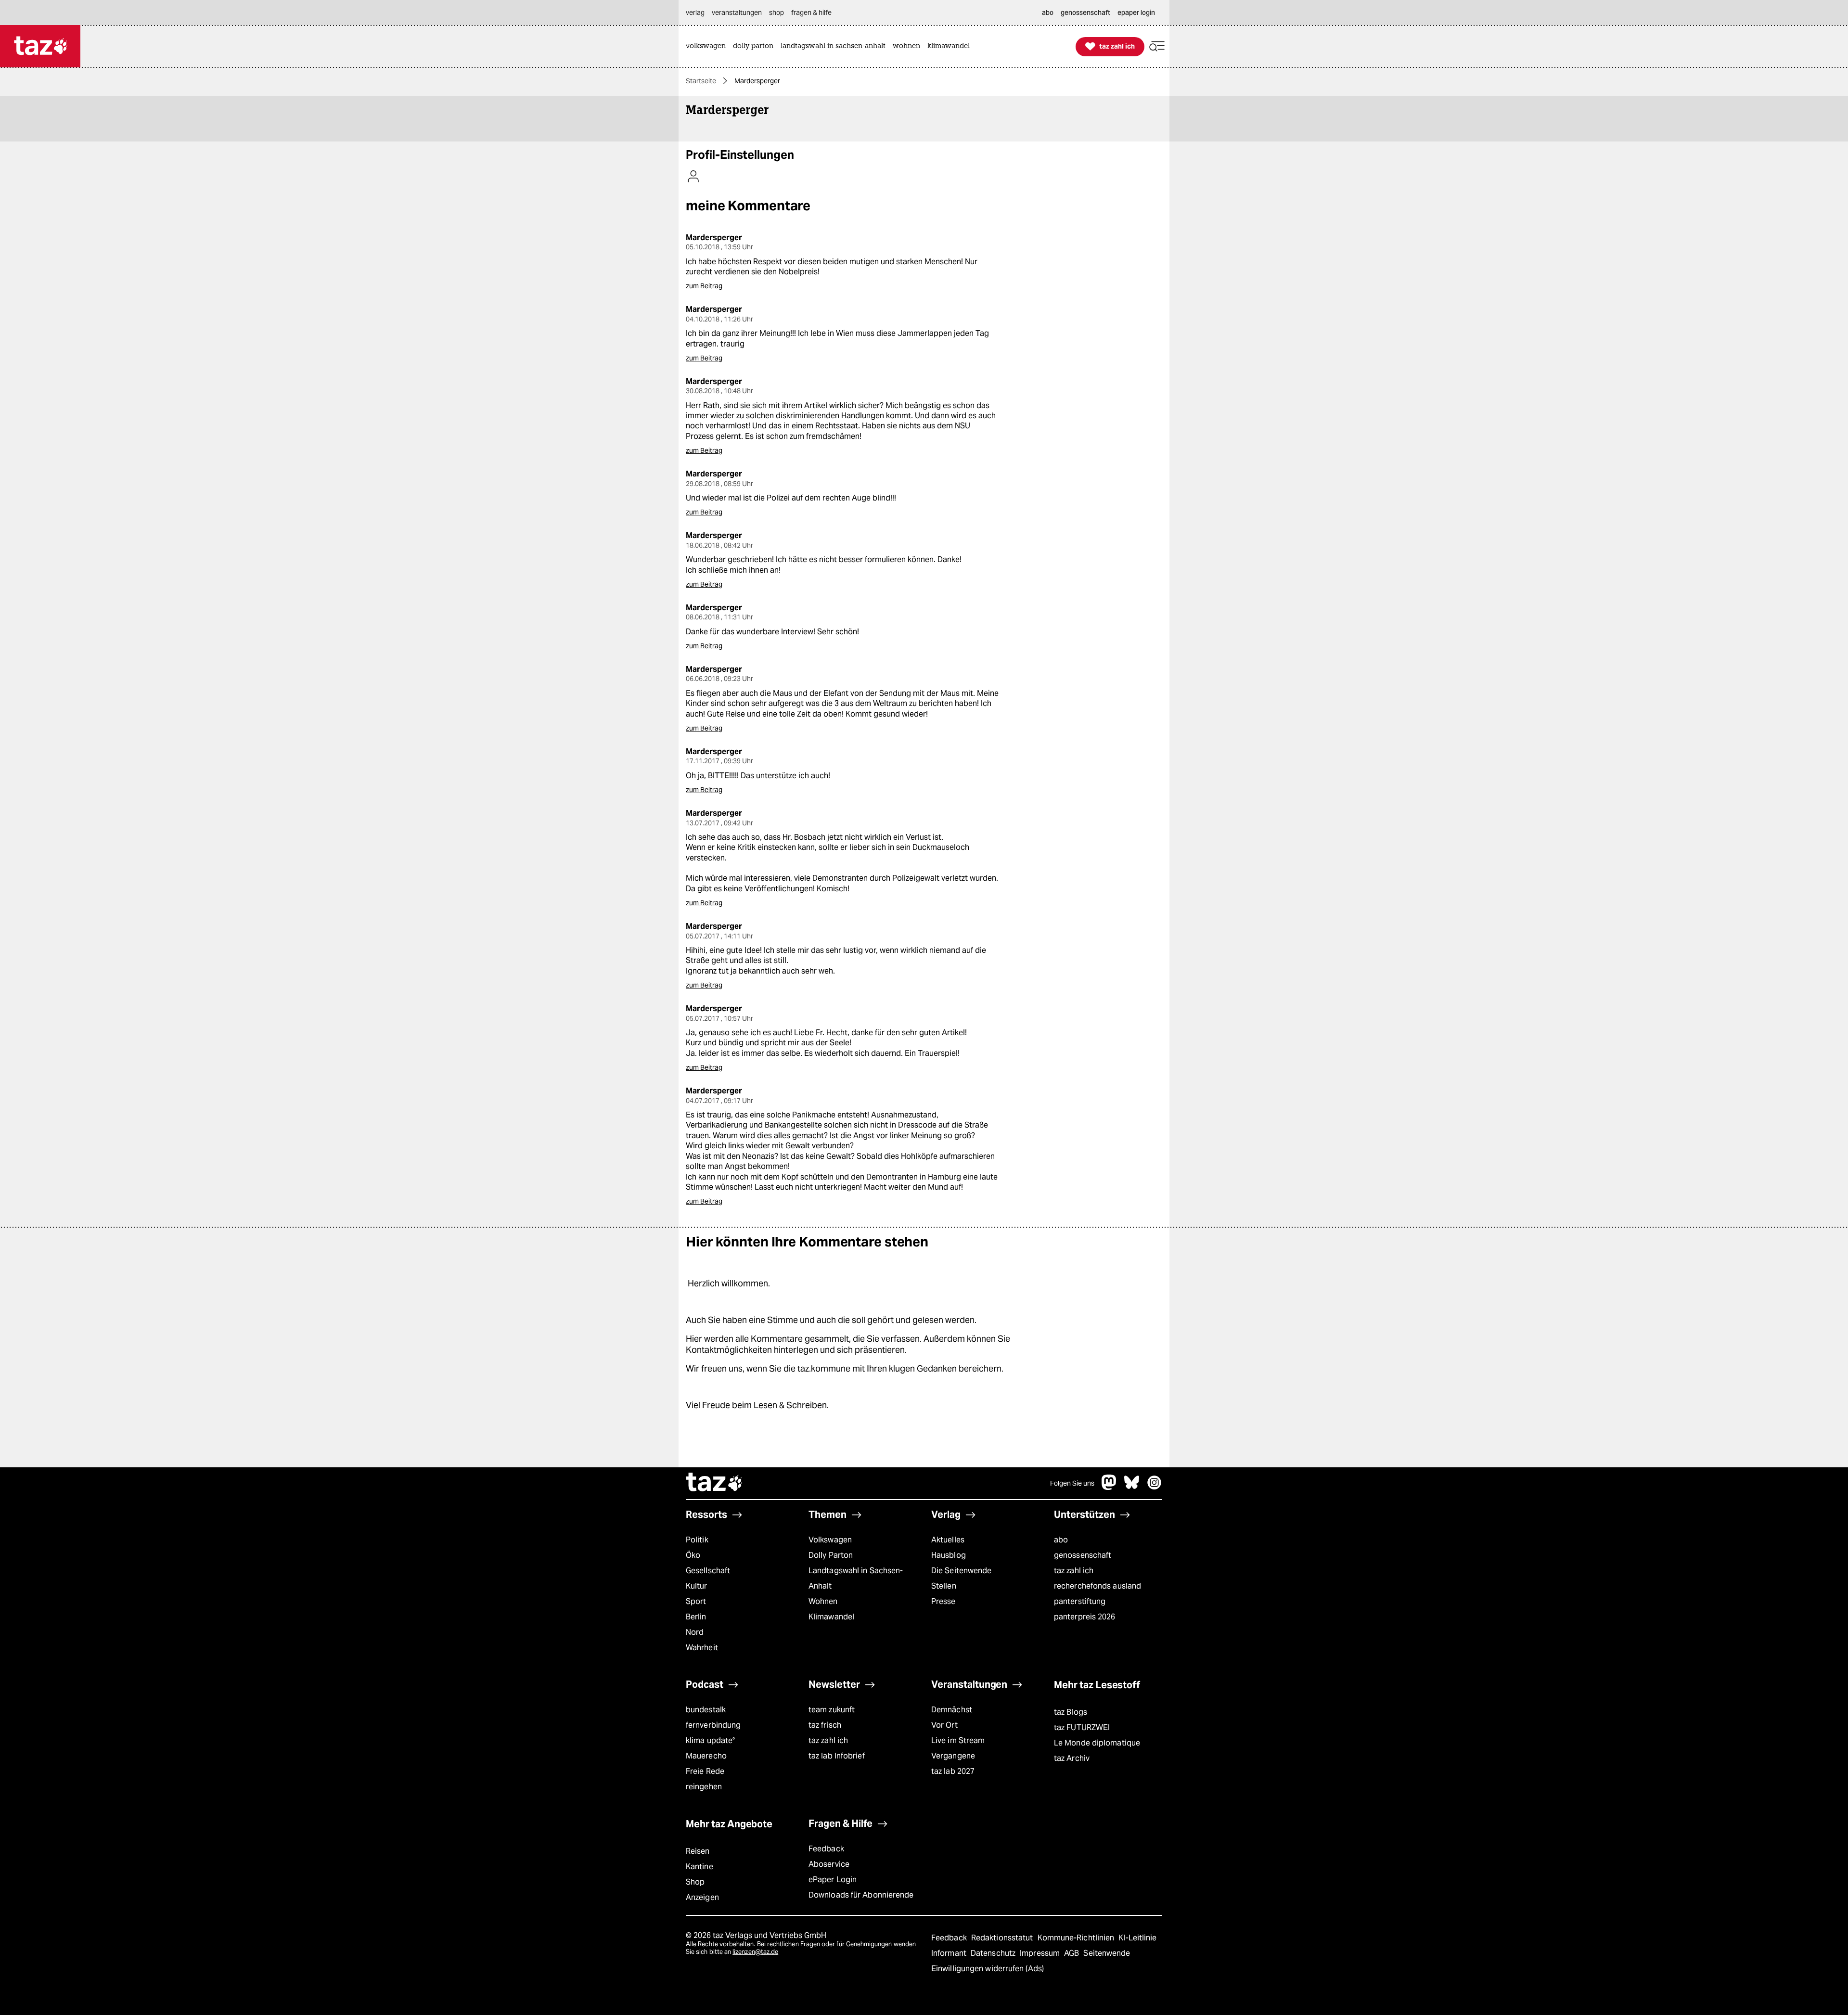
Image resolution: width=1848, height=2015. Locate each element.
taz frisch (825, 1725)
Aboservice (829, 1864)
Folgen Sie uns (1072, 1483)
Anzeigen (702, 1897)
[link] (708, 46)
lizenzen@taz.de (755, 1952)
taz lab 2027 (953, 1771)
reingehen (704, 1787)
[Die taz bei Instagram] (1155, 1487)
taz (715, 1483)
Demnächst (952, 1710)
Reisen (698, 1851)
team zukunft (832, 1710)
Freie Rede (705, 1771)
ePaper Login (833, 1880)
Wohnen (823, 1601)
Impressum (1041, 1953)
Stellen (944, 1586)
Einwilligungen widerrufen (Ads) (988, 1969)
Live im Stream (958, 1740)
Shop (695, 1882)
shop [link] (776, 13)
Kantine (699, 1867)
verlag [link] (695, 13)
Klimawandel (831, 1617)
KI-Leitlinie (1137, 1938)
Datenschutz (994, 1953)
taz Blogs (1071, 1712)
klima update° (710, 1740)
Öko (693, 1555)
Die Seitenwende (961, 1571)
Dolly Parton (831, 1555)
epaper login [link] (1136, 13)
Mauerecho (706, 1756)
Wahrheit (702, 1648)
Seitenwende (1107, 1953)
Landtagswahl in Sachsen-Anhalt (856, 1578)
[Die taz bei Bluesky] (1132, 1487)
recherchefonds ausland (1097, 1586)
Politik (697, 1540)
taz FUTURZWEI (1082, 1727)
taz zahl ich (1074, 1571)
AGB (1072, 1953)
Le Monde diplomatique (1097, 1743)
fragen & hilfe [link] (811, 13)
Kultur (697, 1586)
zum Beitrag (704, 286)
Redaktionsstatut (1003, 1938)
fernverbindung (713, 1725)
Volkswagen (830, 1540)
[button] (1157, 46)
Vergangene (953, 1756)
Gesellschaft (708, 1571)
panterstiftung (1080, 1601)
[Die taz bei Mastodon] (1109, 1487)
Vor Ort (944, 1725)
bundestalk (706, 1710)
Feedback (826, 1849)
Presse (943, 1601)
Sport (696, 1601)
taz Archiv (1072, 1758)
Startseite (701, 81)
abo (1061, 1540)
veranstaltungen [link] (737, 13)
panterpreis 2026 (1085, 1617)
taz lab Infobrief (837, 1756)
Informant (950, 1953)
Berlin (696, 1617)
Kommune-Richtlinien (1077, 1938)
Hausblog (949, 1555)
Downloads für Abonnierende (861, 1895)
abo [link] (1048, 13)
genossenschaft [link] (1085, 13)
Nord (695, 1632)
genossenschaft (1083, 1555)
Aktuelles (948, 1540)
